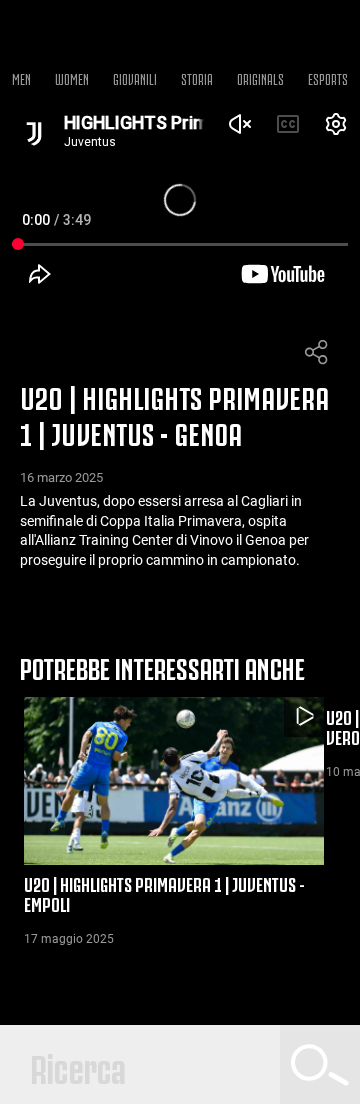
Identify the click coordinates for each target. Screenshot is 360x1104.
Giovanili (135, 77)
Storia (197, 77)
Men (21, 77)
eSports (328, 77)
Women (72, 77)
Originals (260, 77)
